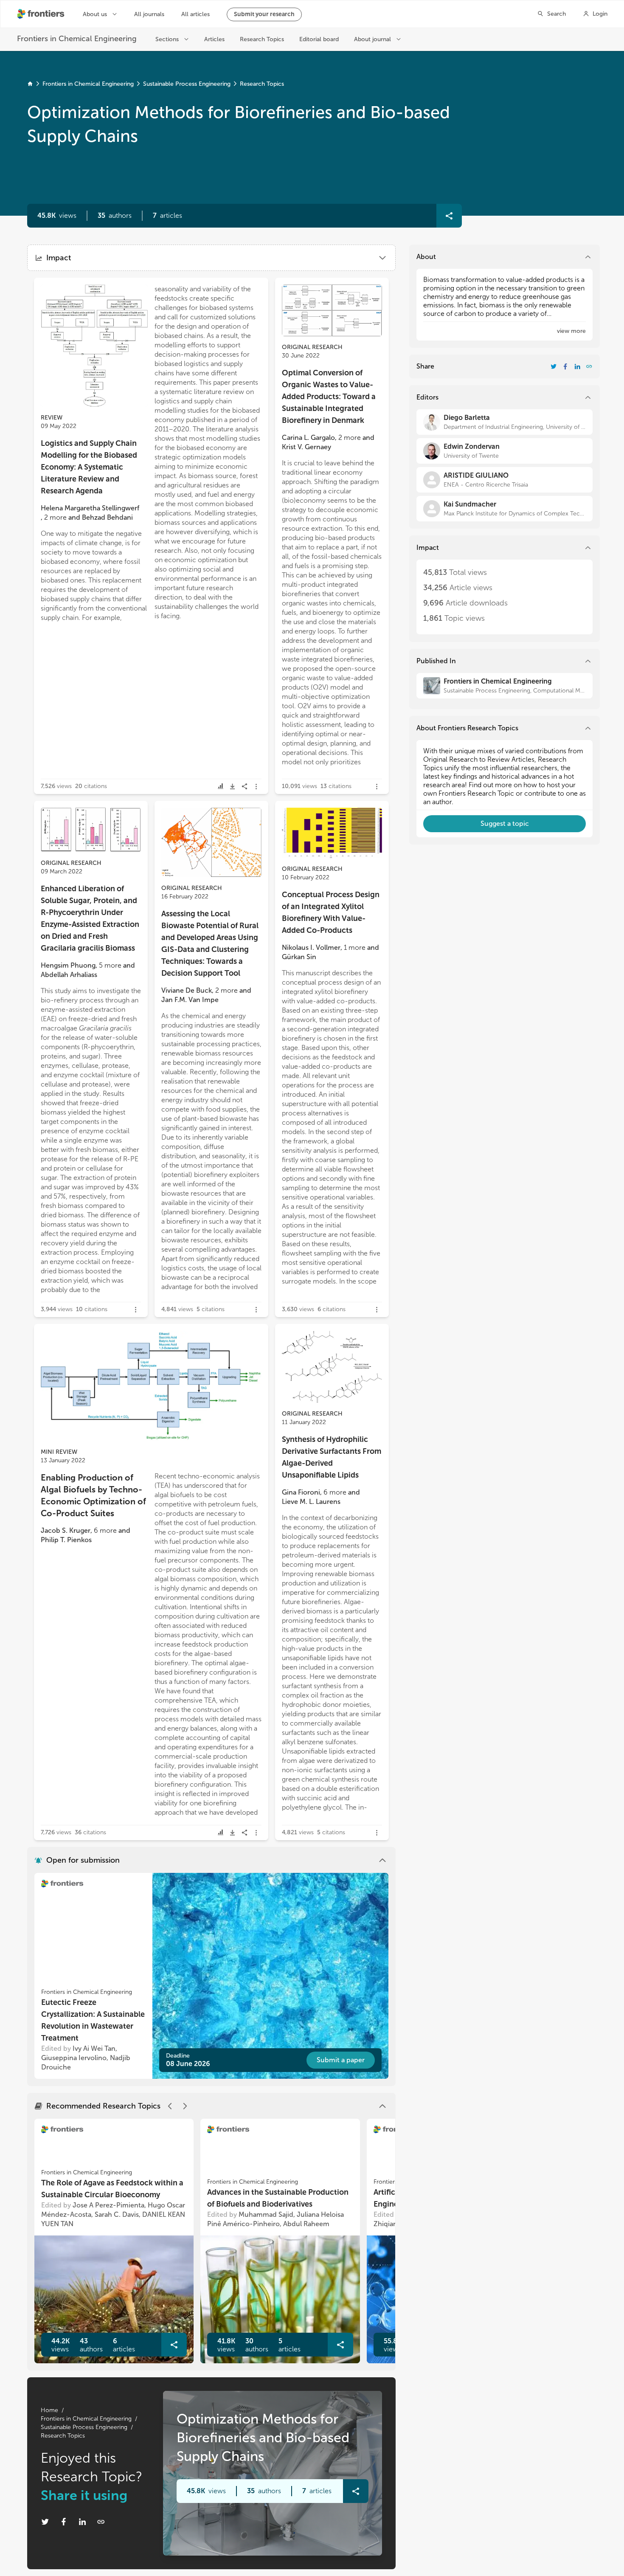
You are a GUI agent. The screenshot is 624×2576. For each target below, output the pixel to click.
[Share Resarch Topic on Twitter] (45, 2522)
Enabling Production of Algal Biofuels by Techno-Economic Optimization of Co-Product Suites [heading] (93, 1495)
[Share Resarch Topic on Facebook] (64, 2522)
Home (49, 2410)
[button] (115, 216)
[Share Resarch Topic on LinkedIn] (82, 2522)
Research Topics (262, 84)
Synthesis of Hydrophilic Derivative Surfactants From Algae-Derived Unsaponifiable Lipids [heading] (332, 1457)
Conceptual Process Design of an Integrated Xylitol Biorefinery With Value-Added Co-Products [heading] (331, 912)
